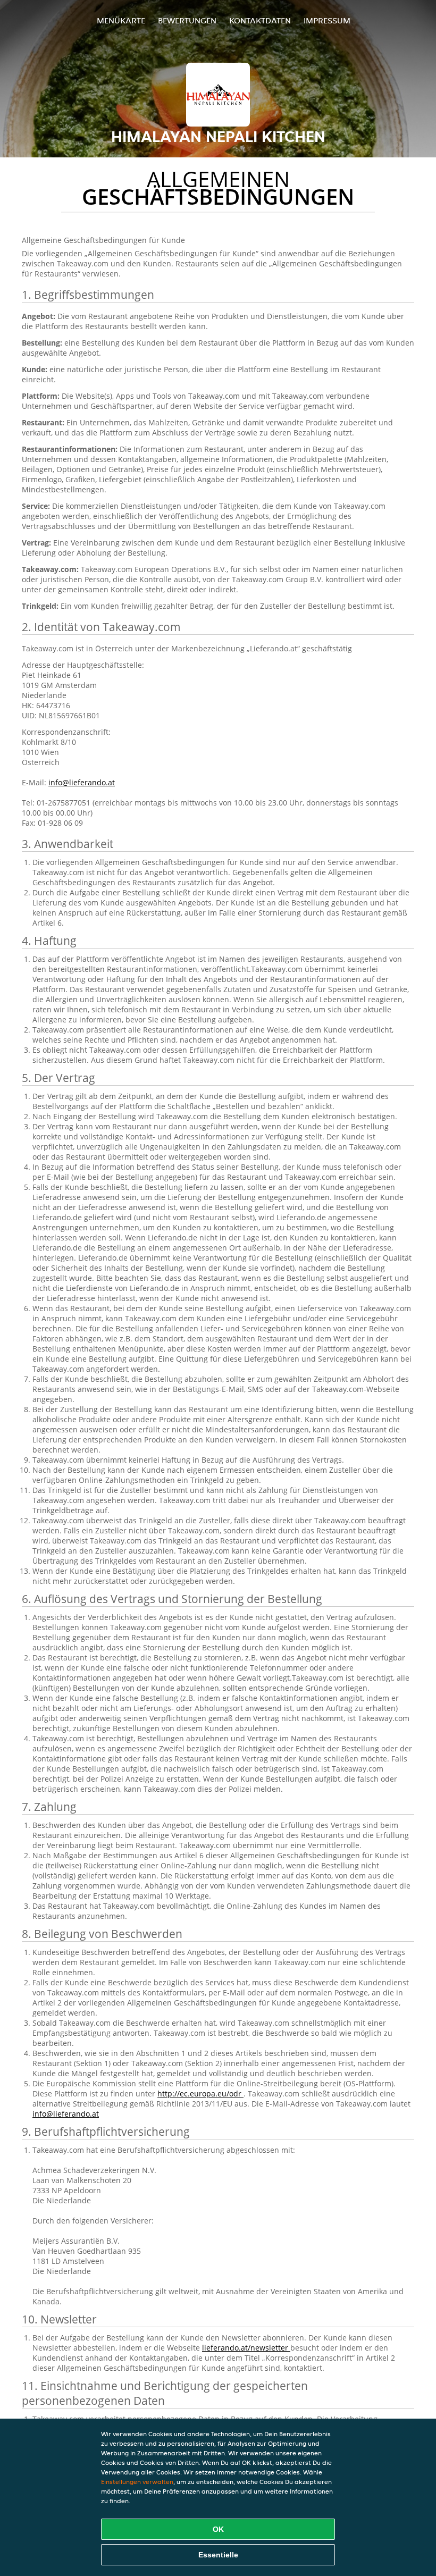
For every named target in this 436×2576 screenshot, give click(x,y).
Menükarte (121, 20)
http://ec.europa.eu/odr (200, 2093)
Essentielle (218, 2555)
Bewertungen (187, 20)
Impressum (327, 20)
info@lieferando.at (82, 782)
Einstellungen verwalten (137, 2482)
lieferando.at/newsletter (246, 2348)
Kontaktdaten (260, 20)
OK (218, 2529)
